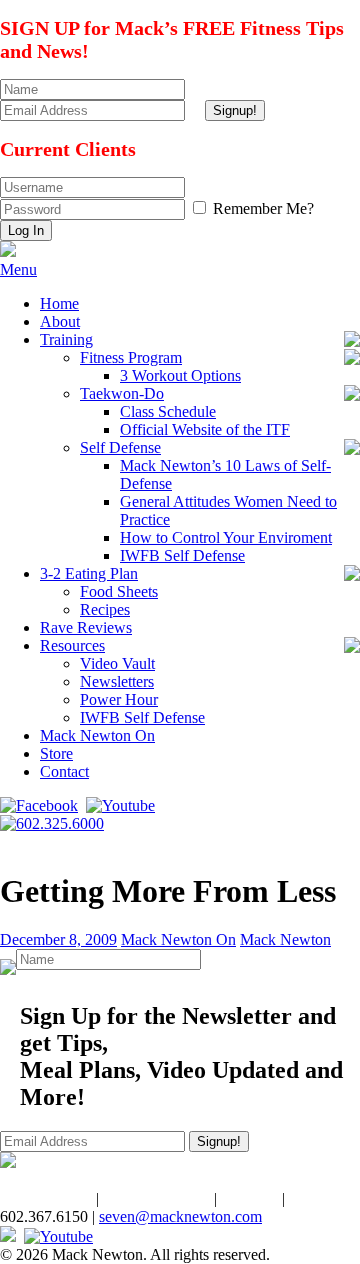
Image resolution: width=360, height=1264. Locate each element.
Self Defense (120, 447)
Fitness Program (131, 357)
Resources (72, 645)
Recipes (105, 609)
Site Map (249, 1198)
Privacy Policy (46, 1198)
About (60, 321)
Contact (64, 771)
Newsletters (117, 681)
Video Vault (117, 663)
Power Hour (119, 699)
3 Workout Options (180, 375)
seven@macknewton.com (180, 1216)
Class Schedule (168, 411)
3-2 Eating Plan (89, 573)
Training (66, 339)
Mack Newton (285, 939)
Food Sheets (119, 591)
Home (59, 303)
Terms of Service (156, 1198)
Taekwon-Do (122, 393)
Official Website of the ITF (205, 429)
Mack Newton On (97, 735)
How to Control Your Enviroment (226, 537)
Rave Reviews (86, 627)
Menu (18, 269)
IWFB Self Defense (182, 555)
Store (56, 753)
